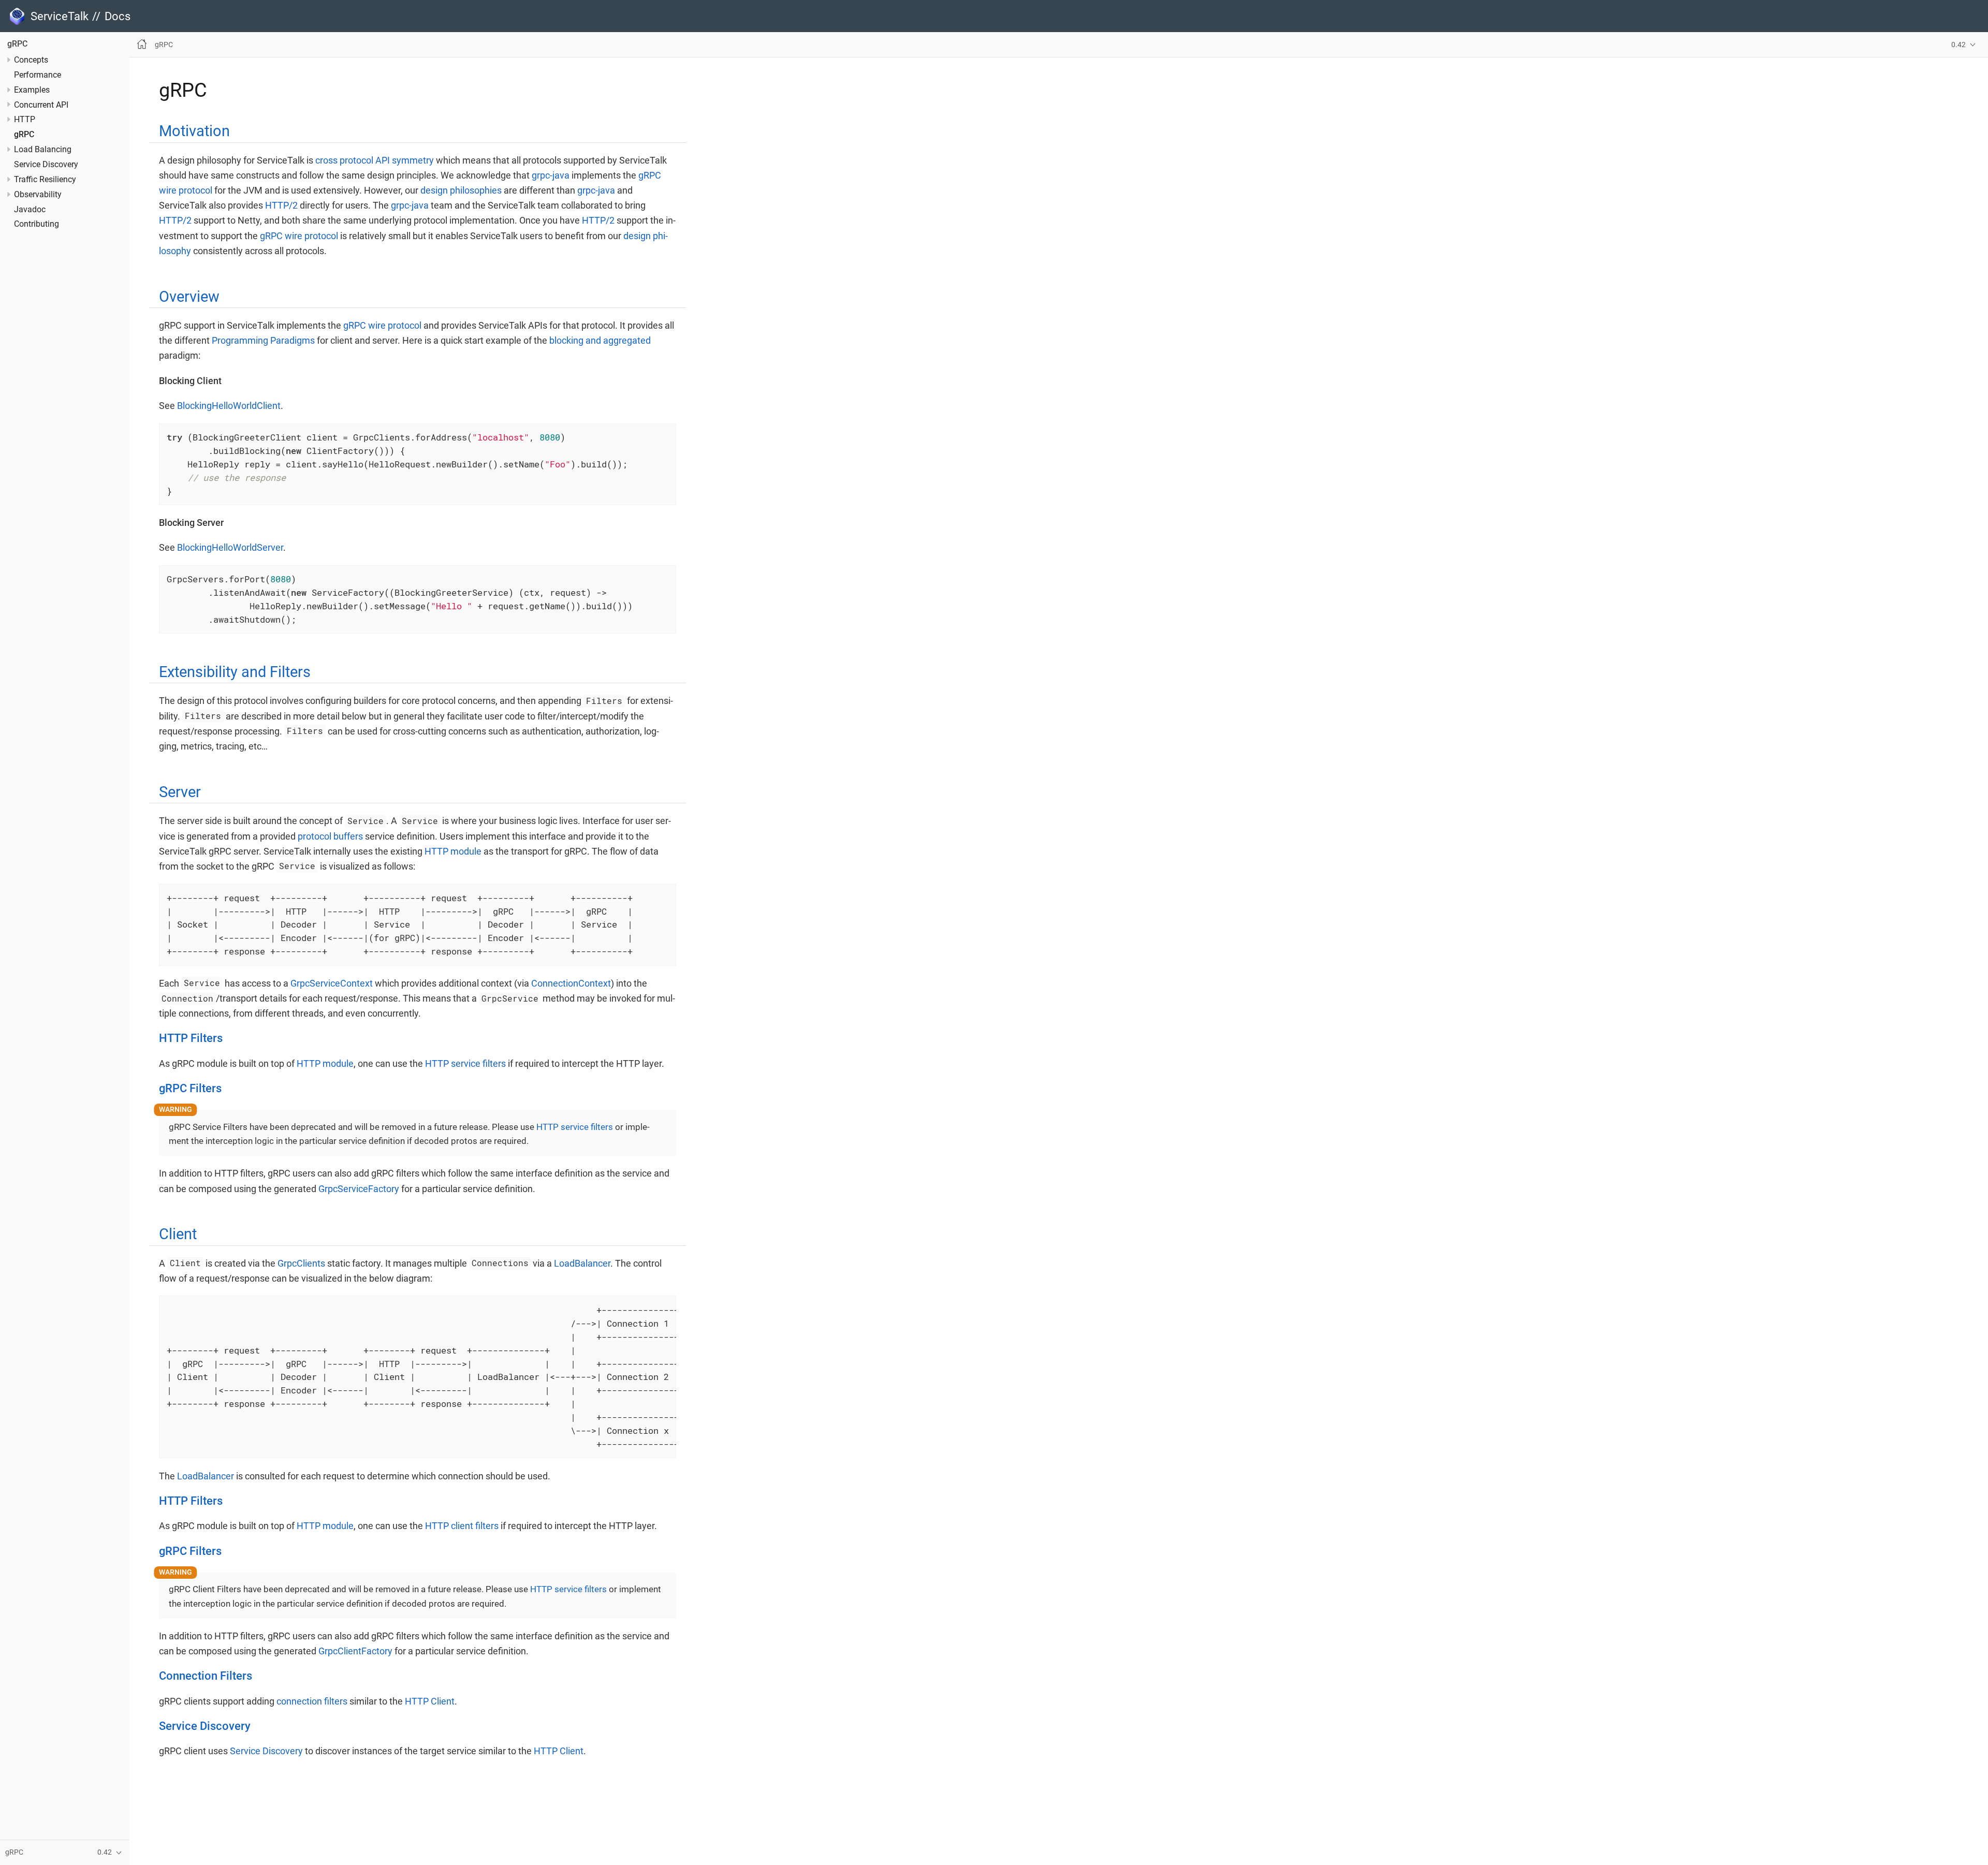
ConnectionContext (571, 983)
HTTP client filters (462, 1526)
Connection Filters (206, 1676)
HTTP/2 (281, 205)
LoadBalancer (582, 1263)
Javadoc (30, 210)
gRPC (17, 45)
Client (178, 1234)
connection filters (312, 1701)
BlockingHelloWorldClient (229, 406)
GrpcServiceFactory (359, 1189)
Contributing (36, 225)
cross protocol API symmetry (375, 160)
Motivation (194, 131)
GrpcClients (301, 1263)
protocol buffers (330, 836)
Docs (118, 16)
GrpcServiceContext (332, 983)
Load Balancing (43, 150)
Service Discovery (46, 165)
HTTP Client (430, 1701)
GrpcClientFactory (355, 1651)
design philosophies (461, 190)
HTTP (25, 120)
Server (180, 792)
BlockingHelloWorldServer (230, 547)
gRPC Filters (190, 1088)
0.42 (1958, 45)
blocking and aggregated (600, 340)
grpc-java (551, 175)
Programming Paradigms (263, 340)
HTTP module (453, 851)
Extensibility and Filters (235, 672)
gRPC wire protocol (299, 236)
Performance (38, 76)
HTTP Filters (191, 1038)
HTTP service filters (465, 1063)
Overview (189, 297)
